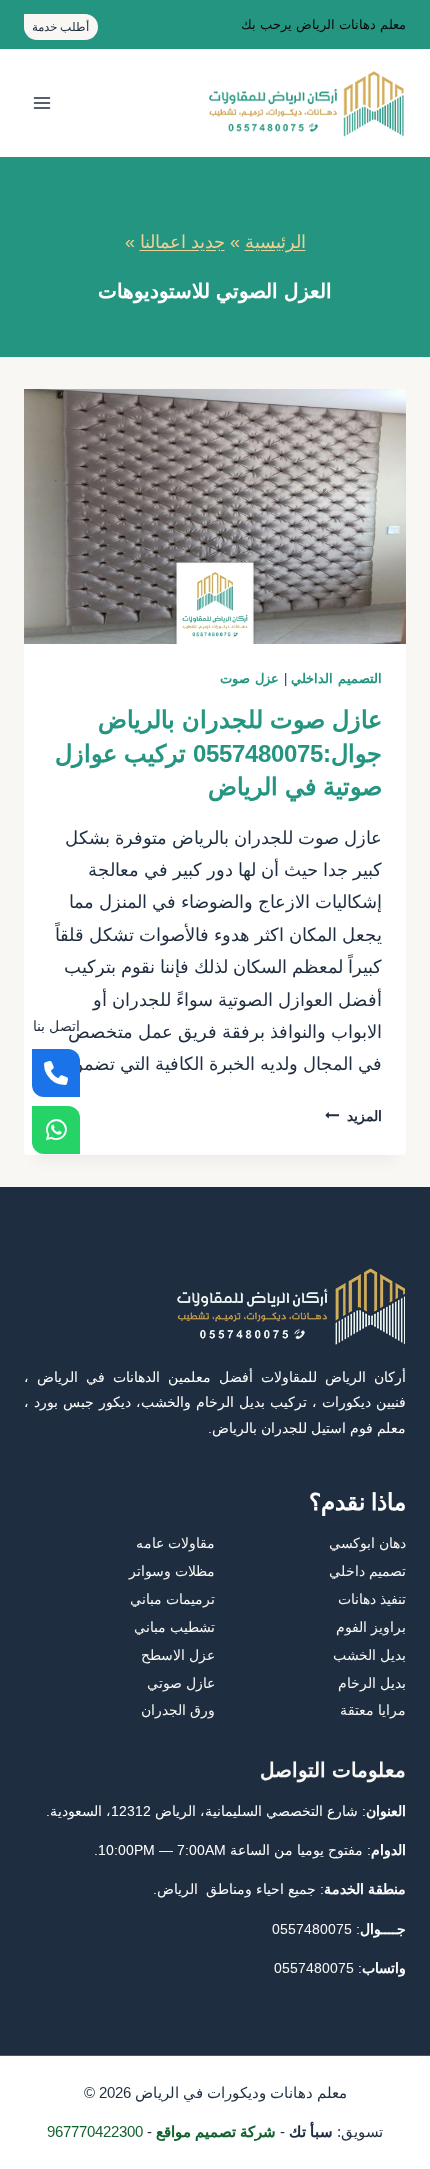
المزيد (353, 1116)
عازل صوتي (181, 1683)
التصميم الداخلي (336, 679)
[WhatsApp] (56, 1130)
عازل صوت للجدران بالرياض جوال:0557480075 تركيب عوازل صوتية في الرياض (218, 753)
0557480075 (312, 1929)
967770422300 (95, 2131)
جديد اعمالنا (182, 242)
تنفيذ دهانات (372, 1599)
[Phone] (56, 1073)
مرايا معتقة (373, 1710)
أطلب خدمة (60, 27)
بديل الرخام (372, 1683)
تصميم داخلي (367, 1571)
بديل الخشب (369, 1655)
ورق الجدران (178, 1710)
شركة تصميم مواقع (216, 2131)
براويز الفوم (371, 1627)
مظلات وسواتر (172, 1571)
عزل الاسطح (178, 1655)
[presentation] (215, 516)
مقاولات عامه (175, 1543)
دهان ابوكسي (367, 1543)
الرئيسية (275, 242)
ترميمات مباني (172, 1599)
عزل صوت (249, 679)
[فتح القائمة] (42, 103)
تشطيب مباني (174, 1627)
